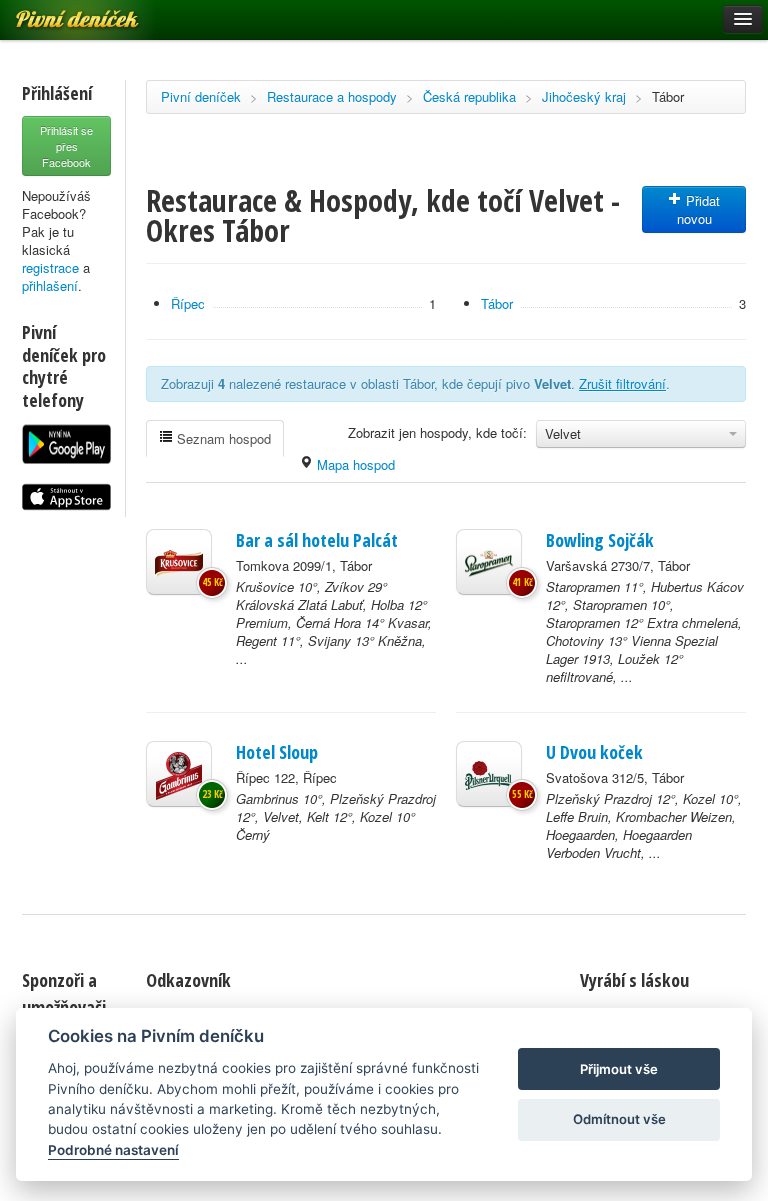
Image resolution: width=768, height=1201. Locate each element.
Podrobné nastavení (113, 1150)
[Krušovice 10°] (179, 562)
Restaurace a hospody (332, 96)
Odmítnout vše (619, 1119)
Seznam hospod (222, 438)
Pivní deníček (201, 96)
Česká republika (469, 96)
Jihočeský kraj (584, 96)
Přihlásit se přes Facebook (66, 146)
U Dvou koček (594, 752)
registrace (50, 267)
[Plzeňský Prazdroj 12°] (489, 774)
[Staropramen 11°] (489, 562)
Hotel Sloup (277, 752)
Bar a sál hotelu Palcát (317, 540)
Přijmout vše (619, 1069)
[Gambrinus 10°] (179, 774)
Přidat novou (699, 209)
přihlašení (50, 285)
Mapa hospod (354, 464)
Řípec (188, 303)
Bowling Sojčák (600, 540)
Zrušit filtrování (622, 383)
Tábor (668, 96)
